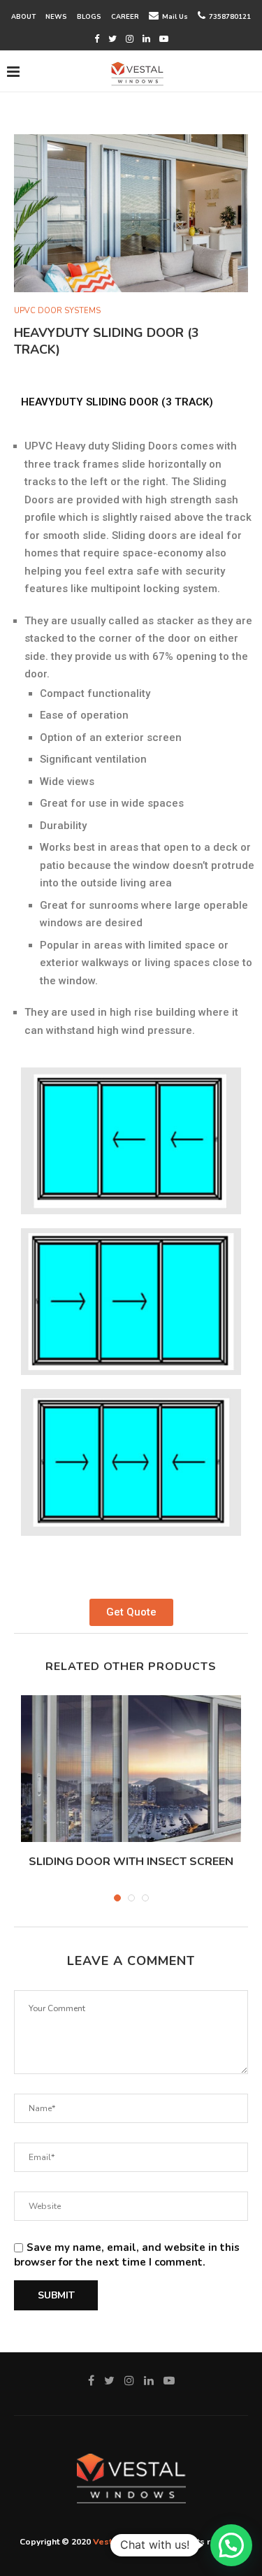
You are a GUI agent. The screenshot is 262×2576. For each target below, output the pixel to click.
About (23, 16)
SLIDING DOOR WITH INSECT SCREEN (131, 1862)
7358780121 (230, 16)
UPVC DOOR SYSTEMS (57, 311)
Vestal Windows (128, 2542)
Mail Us (175, 16)
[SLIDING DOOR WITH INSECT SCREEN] (131, 1769)
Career (125, 16)
